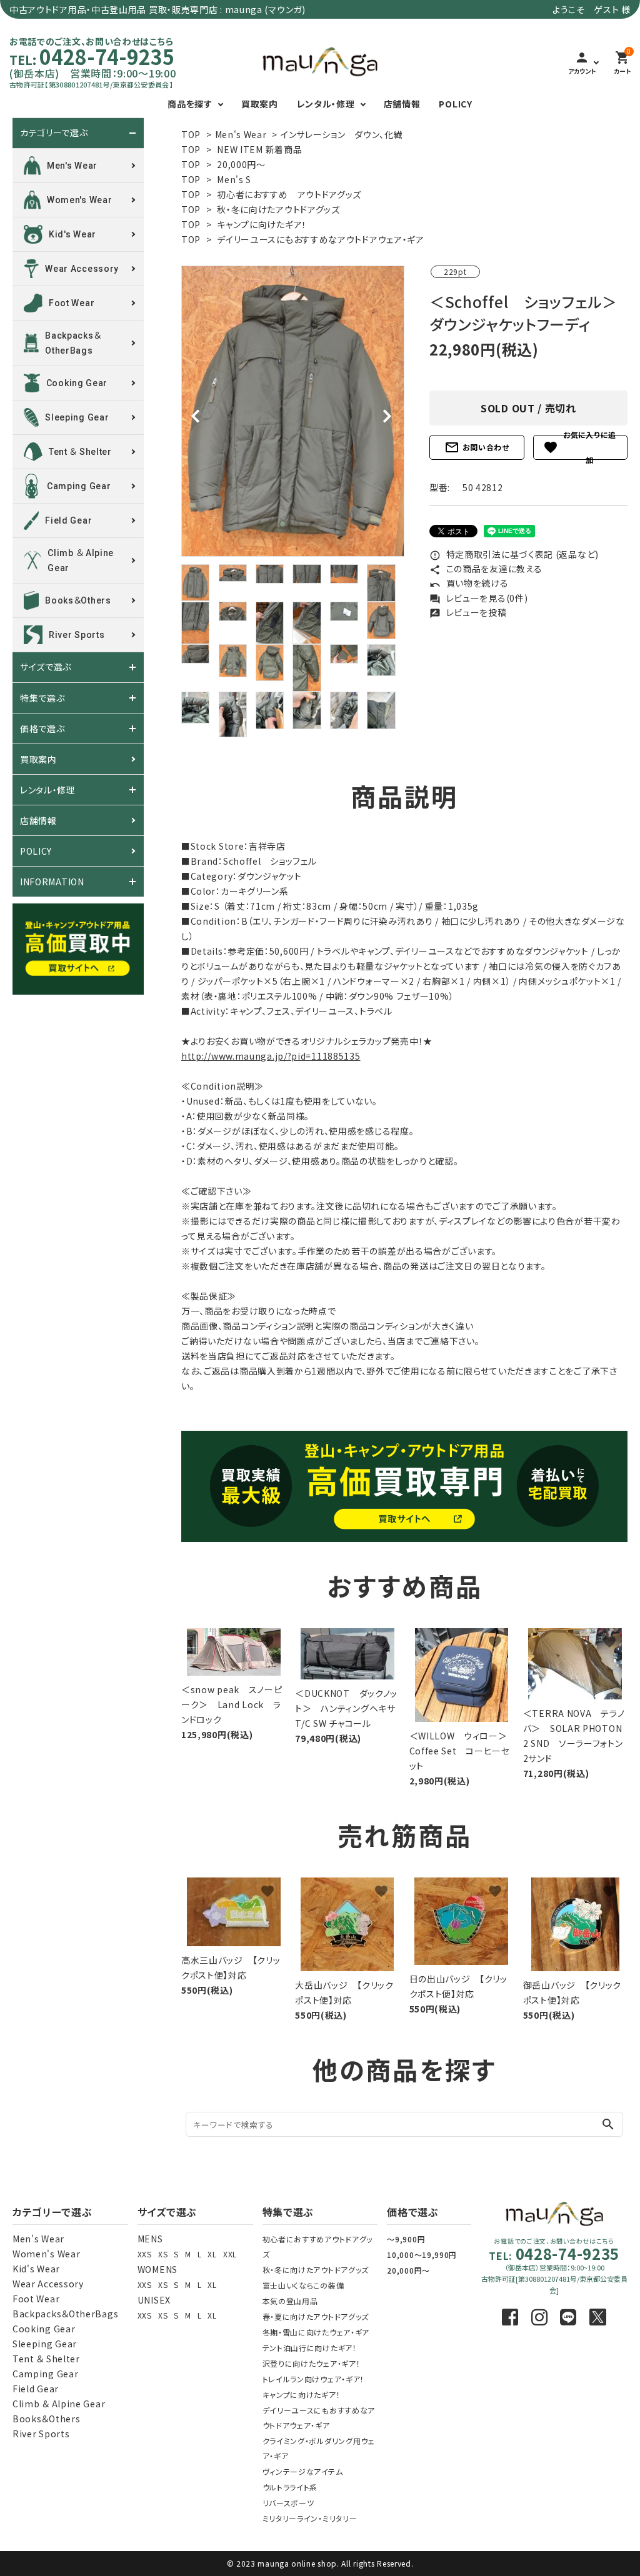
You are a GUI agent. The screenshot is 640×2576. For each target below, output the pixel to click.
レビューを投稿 (468, 612)
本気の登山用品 (290, 2301)
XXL (230, 2254)
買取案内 (260, 104)
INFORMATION (52, 882)
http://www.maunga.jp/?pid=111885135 (271, 1056)
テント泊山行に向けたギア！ (310, 2348)
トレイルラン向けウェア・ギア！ (314, 2379)
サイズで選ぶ (46, 667)
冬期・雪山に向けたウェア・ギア (316, 2332)
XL (212, 2254)
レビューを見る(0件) (478, 598)
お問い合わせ (477, 447)
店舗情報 (402, 104)
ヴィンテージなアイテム (303, 2471)
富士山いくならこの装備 (303, 2285)
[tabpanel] (293, 411)
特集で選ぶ (42, 698)
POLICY (455, 104)
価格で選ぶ (42, 729)
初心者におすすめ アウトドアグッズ (289, 194)
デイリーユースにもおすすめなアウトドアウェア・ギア (321, 239)
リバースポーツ (288, 2503)
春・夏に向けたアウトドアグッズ (316, 2316)
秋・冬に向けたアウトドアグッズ (278, 209)
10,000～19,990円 (422, 2255)
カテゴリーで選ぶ (54, 133)
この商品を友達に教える (486, 569)
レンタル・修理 (326, 104)
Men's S (234, 179)
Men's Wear (241, 134)
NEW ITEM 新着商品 (259, 149)
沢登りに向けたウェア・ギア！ (312, 2363)
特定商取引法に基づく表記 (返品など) (514, 554)
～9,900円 (406, 2239)
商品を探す (190, 104)
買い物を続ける (469, 583)
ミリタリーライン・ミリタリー (310, 2518)
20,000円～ (241, 164)
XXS (145, 2254)
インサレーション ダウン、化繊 (342, 134)
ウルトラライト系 (290, 2487)
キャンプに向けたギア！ (262, 224)
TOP (191, 134)
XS (163, 2254)
